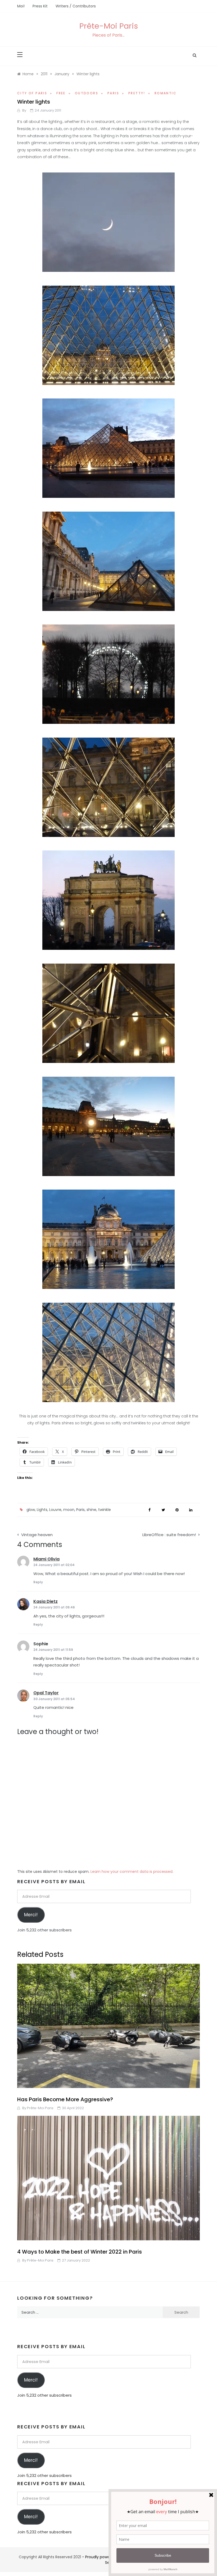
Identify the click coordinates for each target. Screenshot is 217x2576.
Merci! (31, 1915)
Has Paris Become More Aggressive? (65, 2099)
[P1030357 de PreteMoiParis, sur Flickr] (108, 561)
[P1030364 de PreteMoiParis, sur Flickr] (108, 1239)
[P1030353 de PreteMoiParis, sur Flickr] (108, 447)
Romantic (166, 93)
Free (61, 93)
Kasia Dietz (46, 1601)
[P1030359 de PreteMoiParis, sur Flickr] (108, 673)
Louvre (55, 1510)
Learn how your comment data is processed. (132, 1872)
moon (69, 1510)
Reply (38, 1582)
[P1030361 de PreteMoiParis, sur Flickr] (108, 899)
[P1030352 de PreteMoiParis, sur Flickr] (108, 221)
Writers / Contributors (76, 6)
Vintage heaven (37, 1535)
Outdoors (87, 93)
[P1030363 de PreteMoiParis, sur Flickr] (108, 1126)
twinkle (105, 1510)
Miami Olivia (46, 1559)
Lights (42, 1510)
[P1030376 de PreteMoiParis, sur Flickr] (108, 1013)
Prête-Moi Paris (109, 26)
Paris (113, 93)
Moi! (21, 6)
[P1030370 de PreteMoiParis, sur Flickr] (108, 335)
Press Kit (40, 6)
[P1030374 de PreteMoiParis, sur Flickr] (108, 787)
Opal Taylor (46, 1693)
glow (31, 1510)
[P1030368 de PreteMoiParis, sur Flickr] (108, 1352)
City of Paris (32, 93)
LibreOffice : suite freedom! (169, 1535)
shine (91, 1510)
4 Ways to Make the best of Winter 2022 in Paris (80, 2252)
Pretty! (137, 93)
